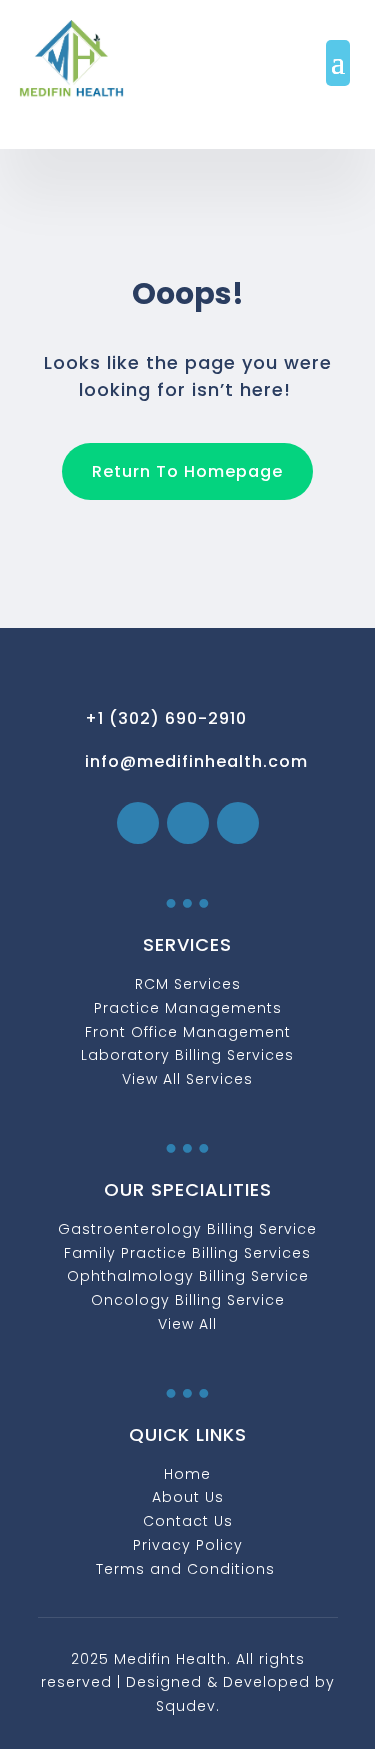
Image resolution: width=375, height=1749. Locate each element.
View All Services (187, 1079)
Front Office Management (188, 1032)
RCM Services (188, 984)
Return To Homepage (187, 471)
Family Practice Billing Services (187, 1253)
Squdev (186, 1706)
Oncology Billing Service (188, 1300)
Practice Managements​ (188, 1008)
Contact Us (188, 1521)
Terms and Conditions (188, 1569)
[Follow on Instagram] (188, 823)
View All (187, 1324)
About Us (188, 1497)
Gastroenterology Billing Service (187, 1229)
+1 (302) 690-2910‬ (166, 718)
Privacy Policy (188, 1545)
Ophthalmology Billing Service (188, 1276)
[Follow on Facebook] (138, 823)
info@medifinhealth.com (196, 761)
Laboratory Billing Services (187, 1055)
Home (187, 1474)
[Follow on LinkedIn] (238, 823)
